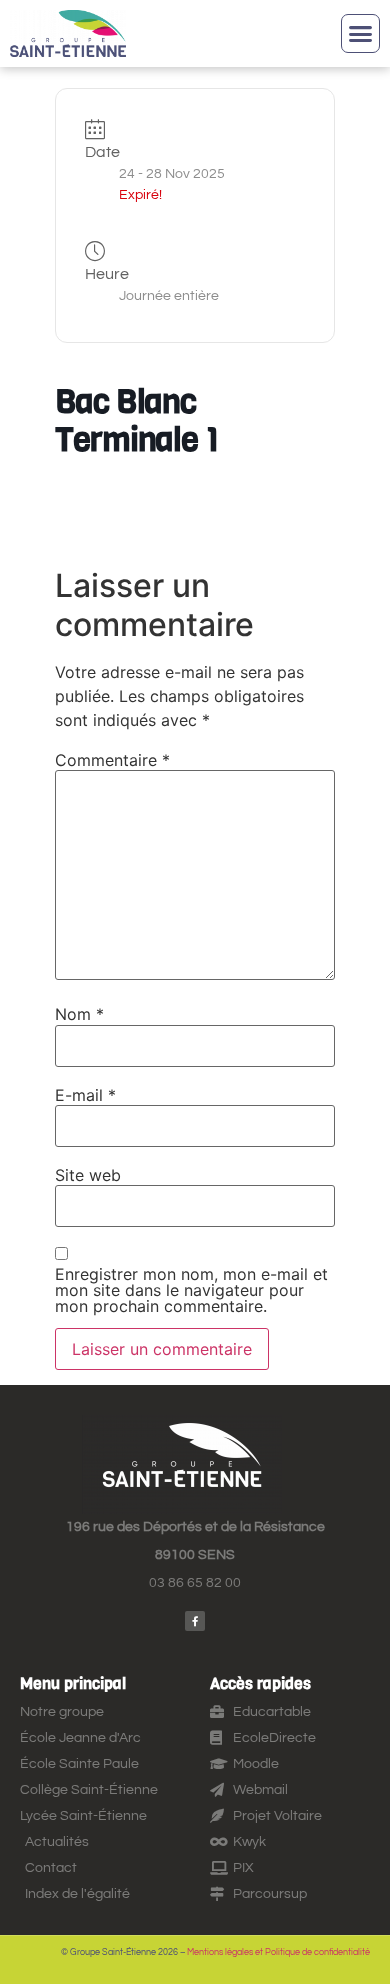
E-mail (85, 1095)
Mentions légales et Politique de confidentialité (278, 1952)
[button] (361, 34)
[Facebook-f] (195, 1621)
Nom (79, 1014)
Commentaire (112, 760)
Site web (88, 1175)
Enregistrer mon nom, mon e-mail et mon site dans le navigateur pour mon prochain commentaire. (191, 1290)
